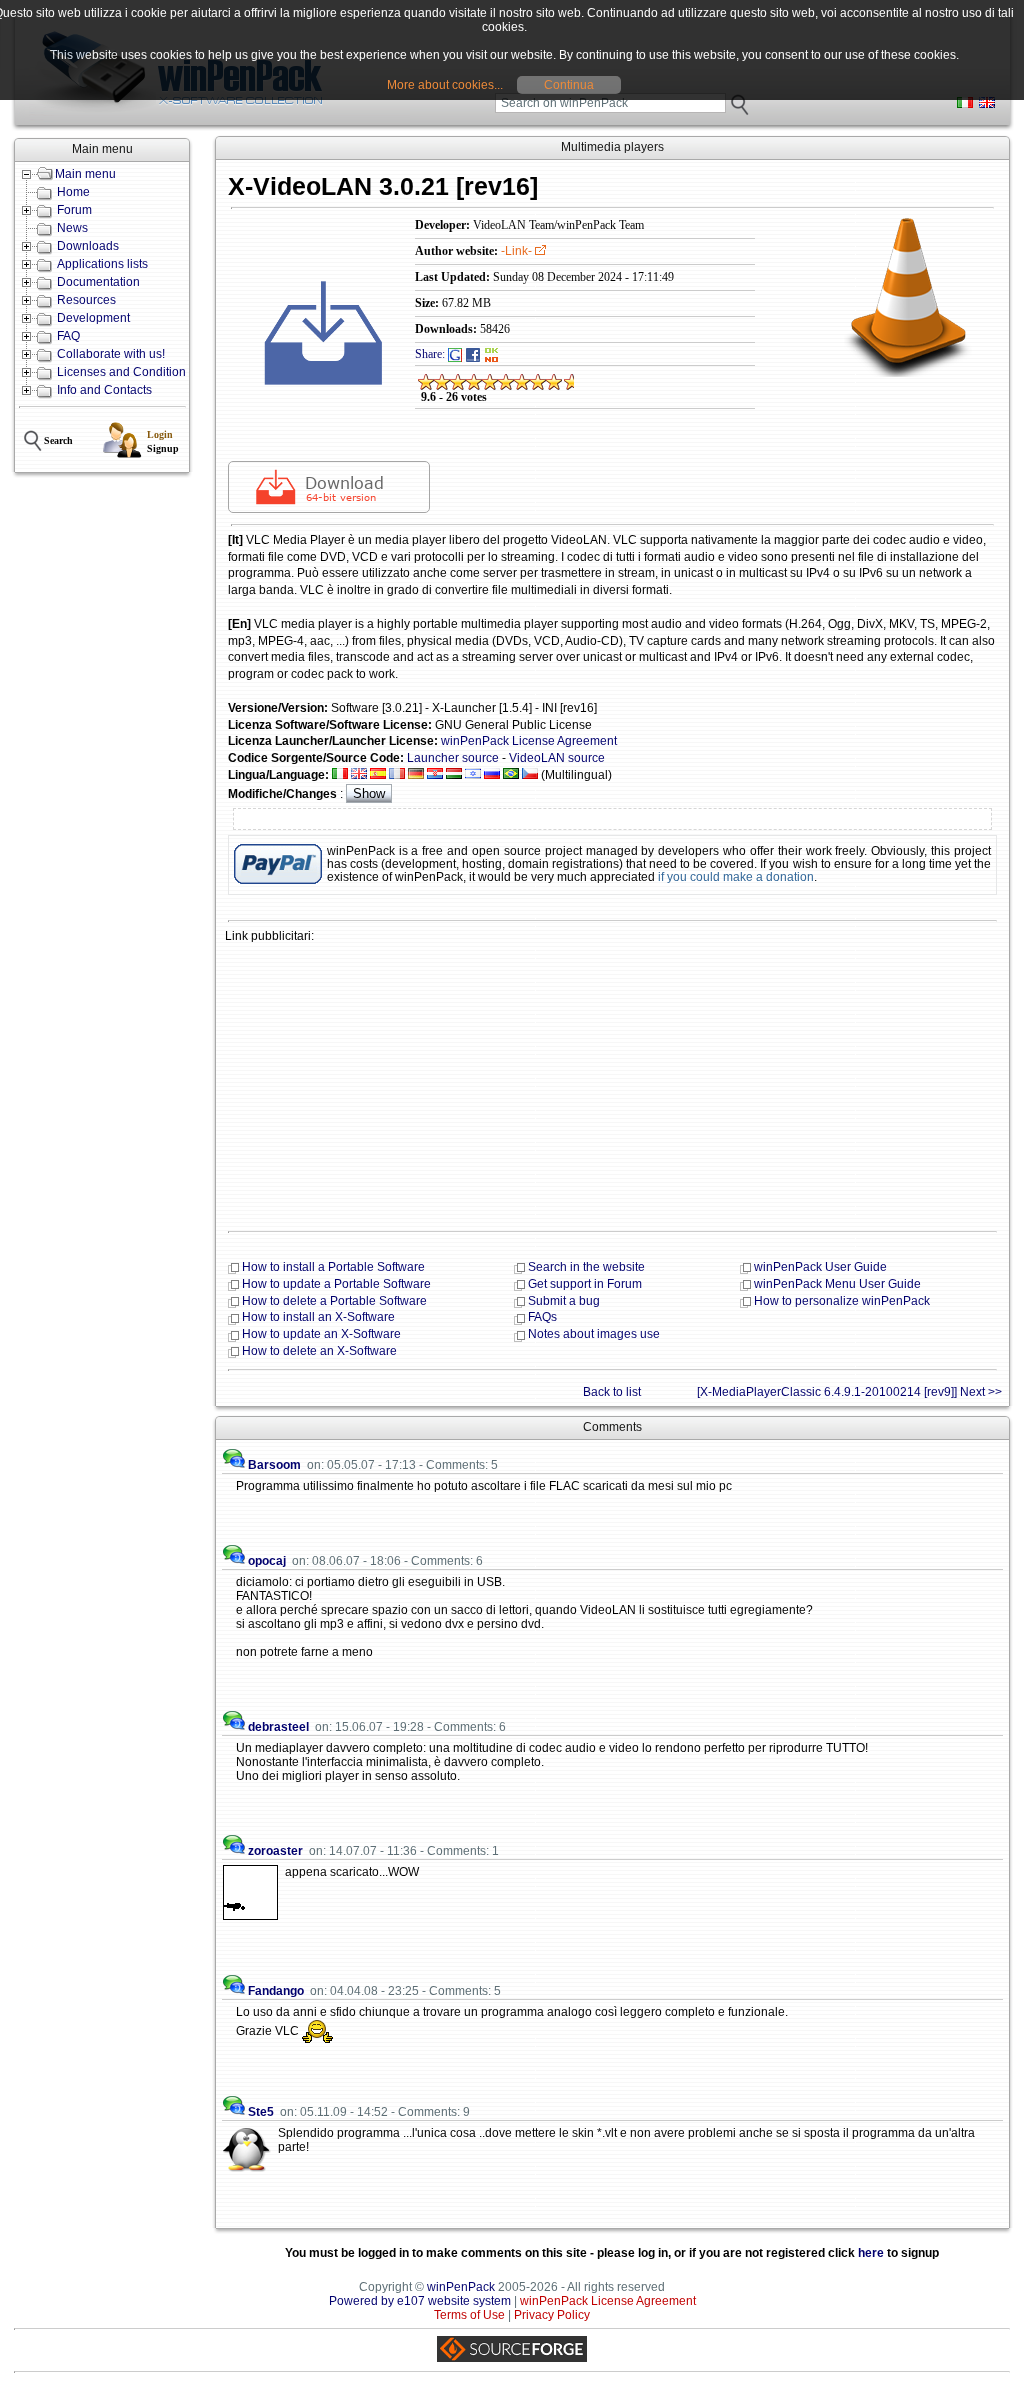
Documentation (98, 282)
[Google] (455, 354)
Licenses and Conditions (124, 372)
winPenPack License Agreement (529, 741)
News (72, 228)
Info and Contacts (104, 390)
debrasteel (278, 1727)
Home (73, 192)
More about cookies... (445, 85)
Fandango (276, 1991)
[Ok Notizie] (492, 354)
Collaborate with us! (111, 354)
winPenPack (461, 2287)
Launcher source (453, 758)
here (871, 2253)
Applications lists (102, 264)
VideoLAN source (557, 758)
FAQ (68, 336)
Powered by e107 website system (420, 2301)
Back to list (612, 1392)
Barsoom (274, 1465)
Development (93, 318)
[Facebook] (473, 354)
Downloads (88, 246)
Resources (86, 300)
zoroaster (275, 1851)
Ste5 (261, 2112)
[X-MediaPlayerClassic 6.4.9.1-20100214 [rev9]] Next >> (849, 1392)
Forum (74, 210)
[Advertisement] (612, 1085)
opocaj (267, 1561)
